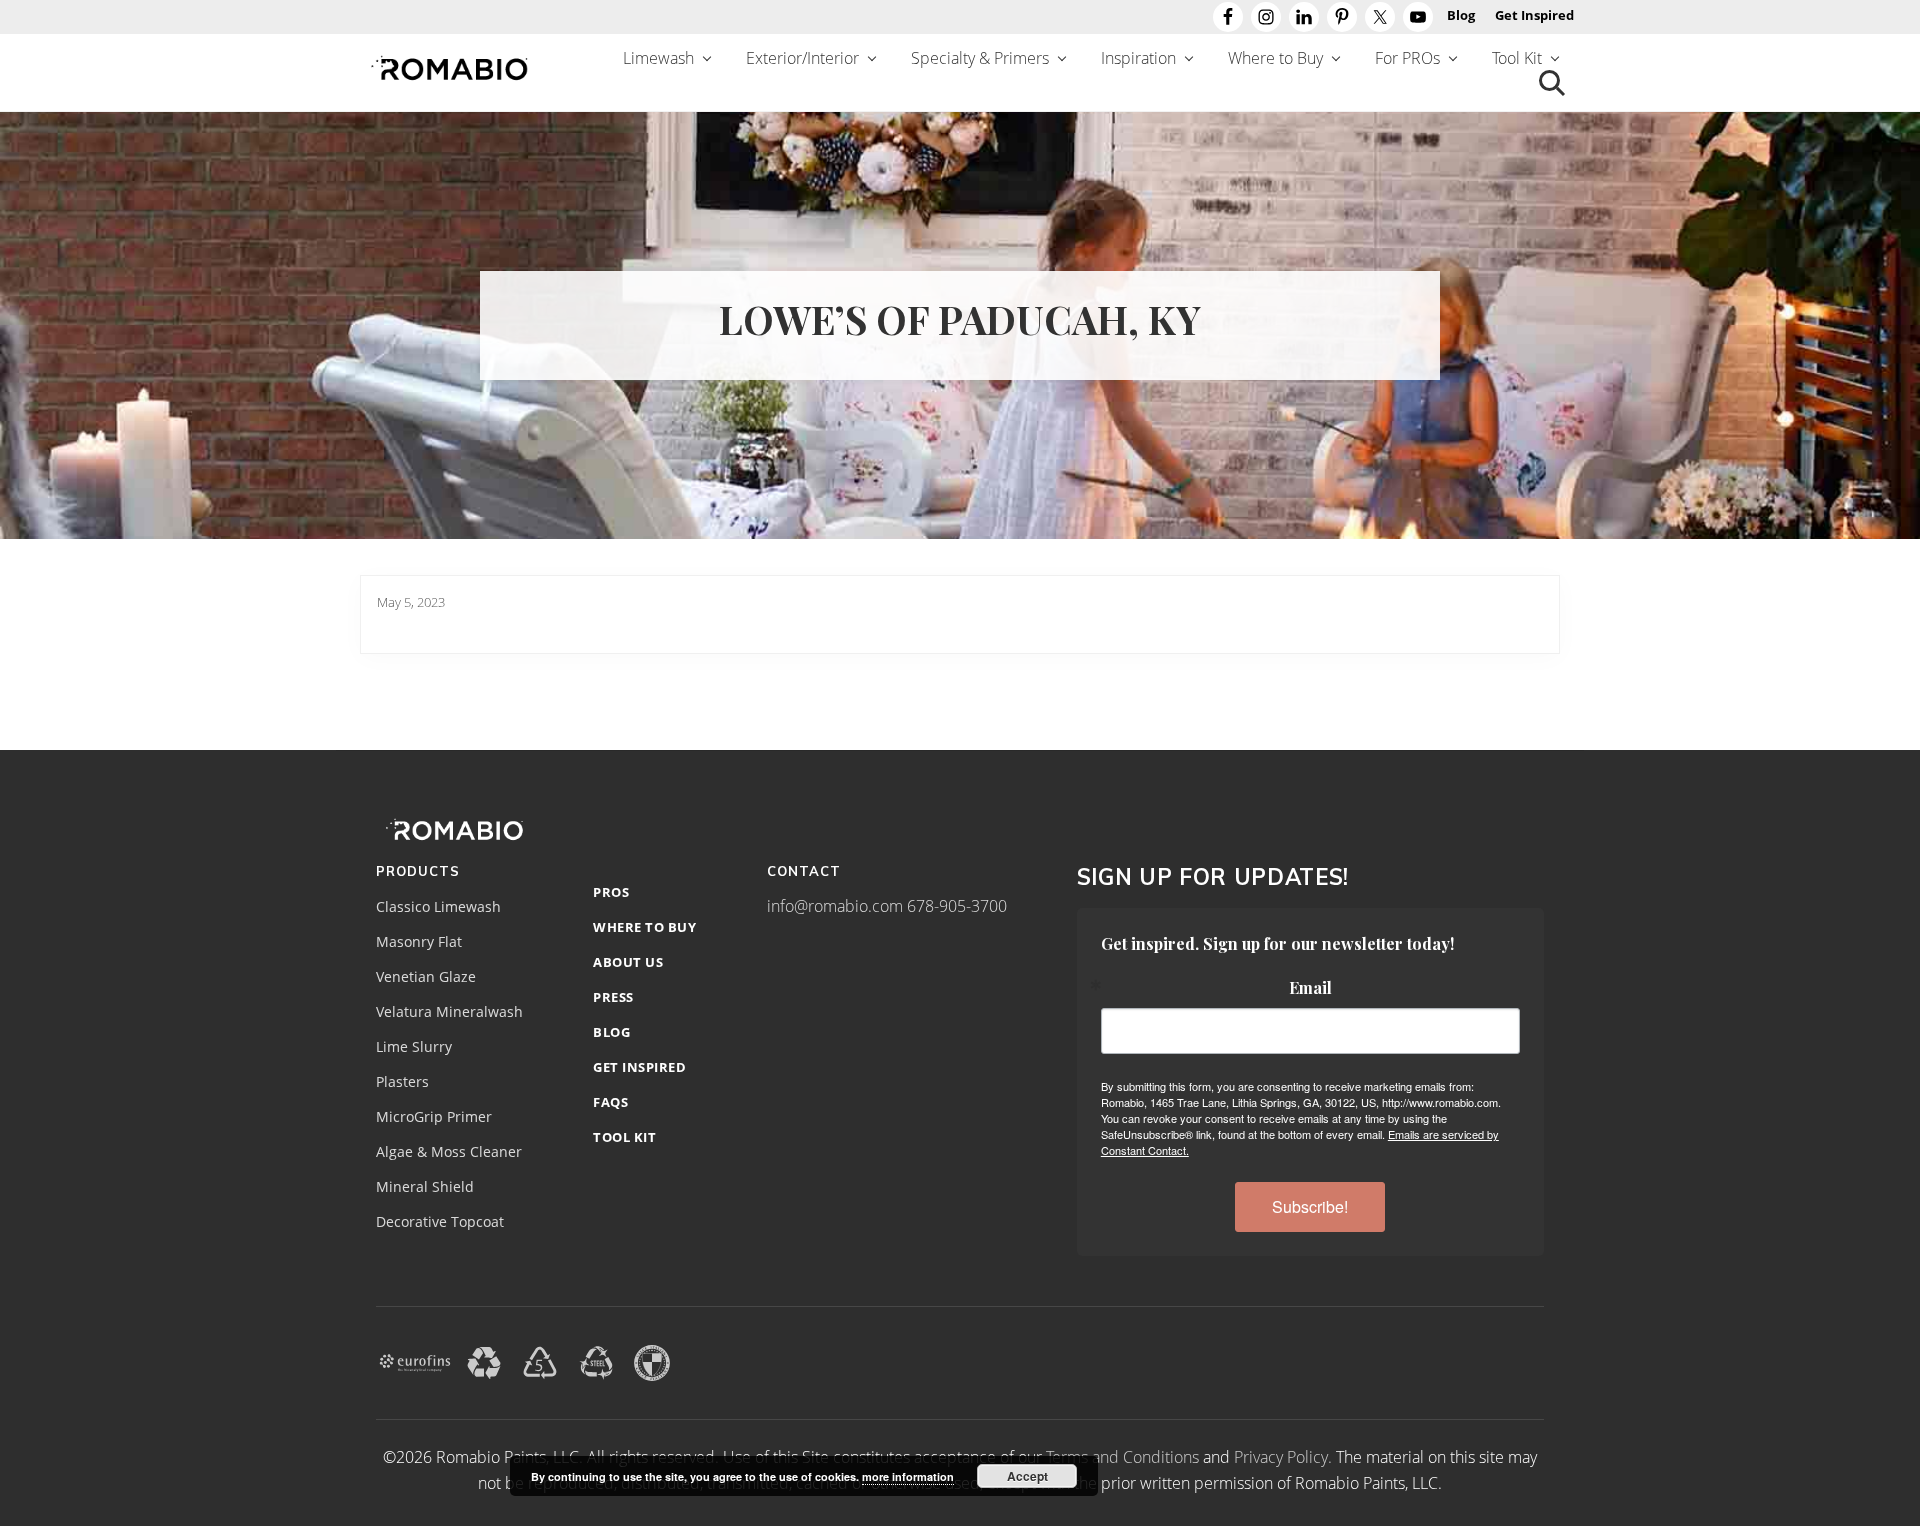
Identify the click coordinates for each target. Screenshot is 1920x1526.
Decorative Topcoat (440, 1222)
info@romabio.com (835, 906)
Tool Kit (624, 1137)
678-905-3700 (957, 906)
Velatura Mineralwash (449, 1012)
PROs (611, 892)
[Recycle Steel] (596, 1361)
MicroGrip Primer (434, 1117)
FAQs (610, 1102)
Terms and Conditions (1122, 1457)
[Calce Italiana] (652, 1361)
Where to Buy (644, 927)
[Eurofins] (415, 1361)
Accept (1027, 1476)
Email (1310, 988)
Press (613, 997)
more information (908, 1476)
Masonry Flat (419, 942)
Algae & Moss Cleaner (449, 1152)
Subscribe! (1310, 1206)
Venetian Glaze (426, 977)
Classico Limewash (438, 907)
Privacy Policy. (1283, 1457)
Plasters (402, 1082)
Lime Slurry (414, 1047)
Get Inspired (639, 1067)
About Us (628, 962)
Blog (611, 1032)
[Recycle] (484, 1361)
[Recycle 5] (540, 1361)
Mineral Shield (425, 1187)
